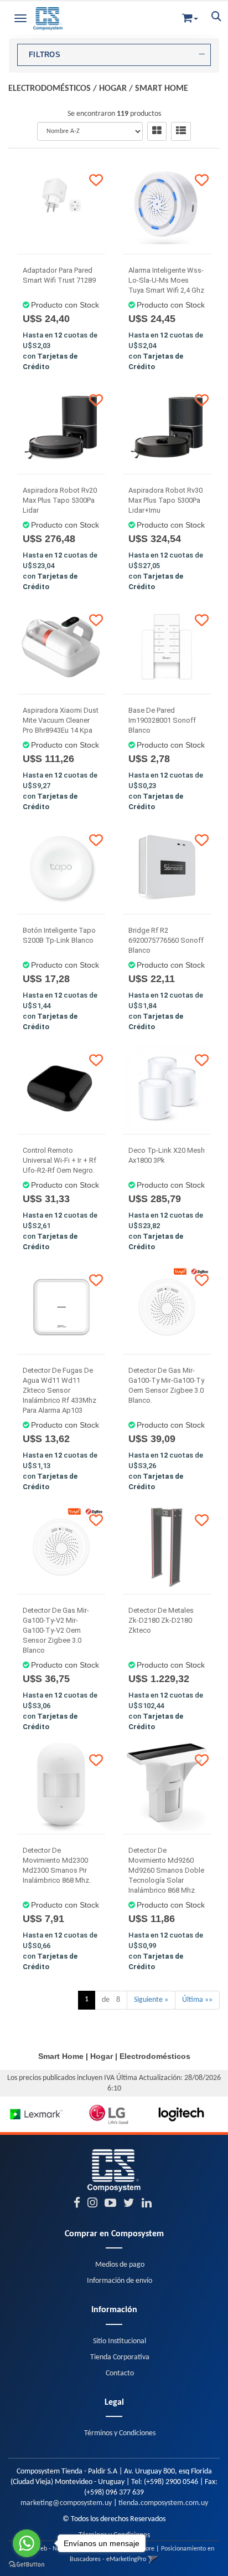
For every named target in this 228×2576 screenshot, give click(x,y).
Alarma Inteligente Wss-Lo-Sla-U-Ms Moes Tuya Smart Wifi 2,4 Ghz (166, 280)
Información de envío (120, 2281)
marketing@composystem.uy (66, 2503)
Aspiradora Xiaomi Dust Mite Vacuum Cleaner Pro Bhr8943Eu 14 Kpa (61, 720)
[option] (36, 2114)
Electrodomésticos (50, 89)
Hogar (113, 89)
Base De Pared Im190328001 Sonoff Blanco (162, 720)
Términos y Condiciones (120, 2433)
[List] (181, 131)
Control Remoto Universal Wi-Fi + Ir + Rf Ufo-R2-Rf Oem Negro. (59, 1160)
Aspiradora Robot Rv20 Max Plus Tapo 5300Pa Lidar (60, 500)
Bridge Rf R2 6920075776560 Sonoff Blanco (166, 940)
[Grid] (157, 131)
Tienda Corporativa (120, 2357)
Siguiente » (151, 2000)
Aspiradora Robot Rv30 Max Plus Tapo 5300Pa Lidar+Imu (165, 500)
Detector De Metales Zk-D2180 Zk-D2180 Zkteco (161, 1620)
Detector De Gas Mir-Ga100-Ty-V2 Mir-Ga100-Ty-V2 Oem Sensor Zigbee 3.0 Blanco (56, 1630)
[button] (190, 16)
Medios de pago (120, 2265)
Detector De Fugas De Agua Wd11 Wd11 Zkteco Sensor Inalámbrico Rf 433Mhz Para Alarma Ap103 (59, 1390)
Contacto (120, 2373)
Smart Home (162, 89)
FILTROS (45, 55)
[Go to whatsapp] (27, 2543)
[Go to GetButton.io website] (27, 2565)
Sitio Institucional (120, 2341)
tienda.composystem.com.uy (163, 2503)
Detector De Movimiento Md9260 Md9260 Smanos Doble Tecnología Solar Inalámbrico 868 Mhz (166, 1870)
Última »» (197, 2000)
